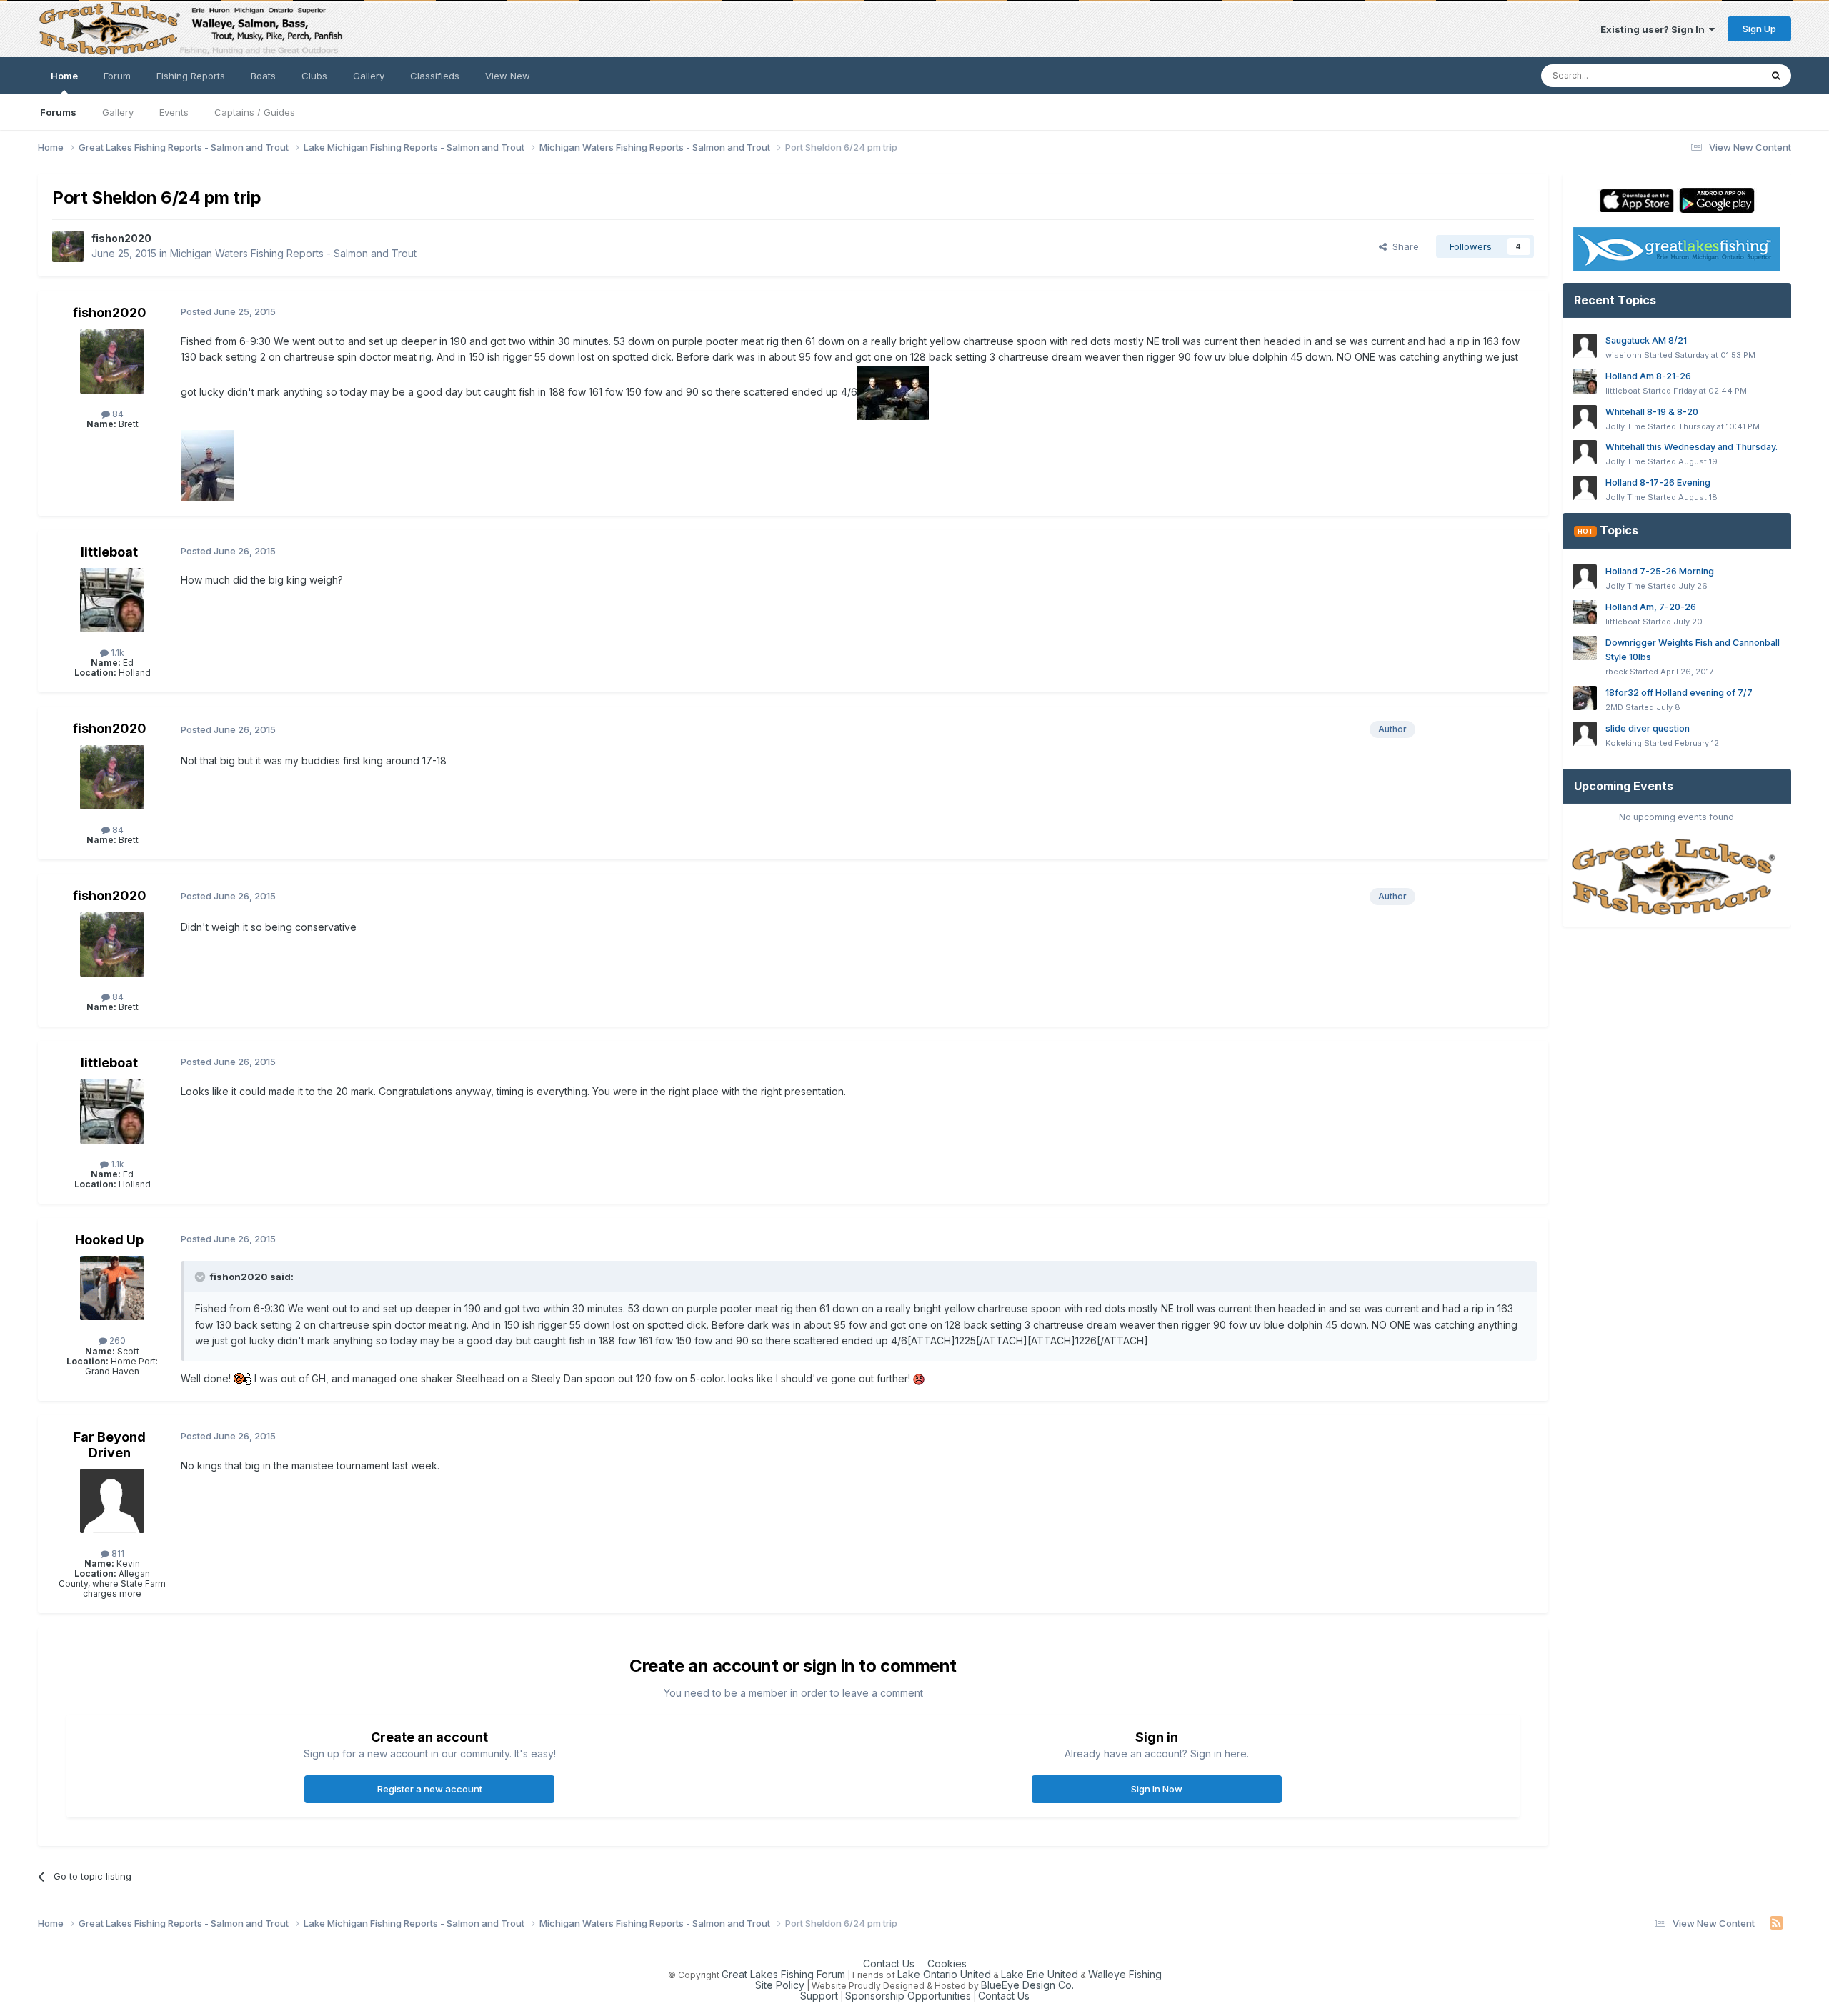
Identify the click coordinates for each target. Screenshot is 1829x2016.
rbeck (1616, 672)
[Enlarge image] (243, 1378)
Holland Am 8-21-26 (1648, 376)
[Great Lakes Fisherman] (1677, 878)
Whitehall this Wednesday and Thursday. (1691, 447)
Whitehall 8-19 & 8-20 (1652, 412)
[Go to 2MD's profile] (1585, 698)
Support (819, 1996)
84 (117, 414)
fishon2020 (121, 238)
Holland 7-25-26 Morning (1660, 571)
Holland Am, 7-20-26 (1651, 607)
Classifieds (435, 76)
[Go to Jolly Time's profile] (1585, 417)
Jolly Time (1625, 426)
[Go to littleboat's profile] (112, 600)
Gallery (118, 112)
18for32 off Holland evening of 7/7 (1679, 693)
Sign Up (1759, 29)
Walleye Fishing (1125, 1974)
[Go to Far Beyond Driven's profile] (112, 1501)
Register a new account (430, 1789)
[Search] (1776, 76)
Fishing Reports (191, 76)
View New (508, 76)
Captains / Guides (255, 112)
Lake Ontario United (944, 1974)
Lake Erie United (1040, 1974)
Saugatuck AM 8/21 (1646, 340)
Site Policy (780, 1985)
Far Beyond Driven (110, 1445)
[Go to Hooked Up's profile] (112, 1288)
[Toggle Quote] (201, 1277)
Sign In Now (1157, 1789)
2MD (1614, 707)
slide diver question (1648, 728)
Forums (58, 112)
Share (1403, 246)
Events (174, 112)
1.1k (116, 653)
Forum (117, 76)
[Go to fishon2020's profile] (68, 246)
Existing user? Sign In (1655, 29)
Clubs (314, 76)
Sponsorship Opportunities (908, 1996)
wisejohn (1624, 355)
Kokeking (1624, 743)
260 (116, 1341)
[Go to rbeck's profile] (1585, 648)
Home (64, 76)
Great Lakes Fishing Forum (783, 1974)
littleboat (109, 552)
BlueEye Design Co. (1027, 1985)
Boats (263, 76)
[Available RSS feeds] (1776, 1923)
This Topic (1718, 75)
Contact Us (889, 1963)
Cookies (947, 1963)
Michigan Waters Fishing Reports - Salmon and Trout (293, 253)
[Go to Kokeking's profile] (1585, 734)
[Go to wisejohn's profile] (1585, 346)
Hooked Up (109, 1240)
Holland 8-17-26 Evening (1658, 483)
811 (117, 1553)
